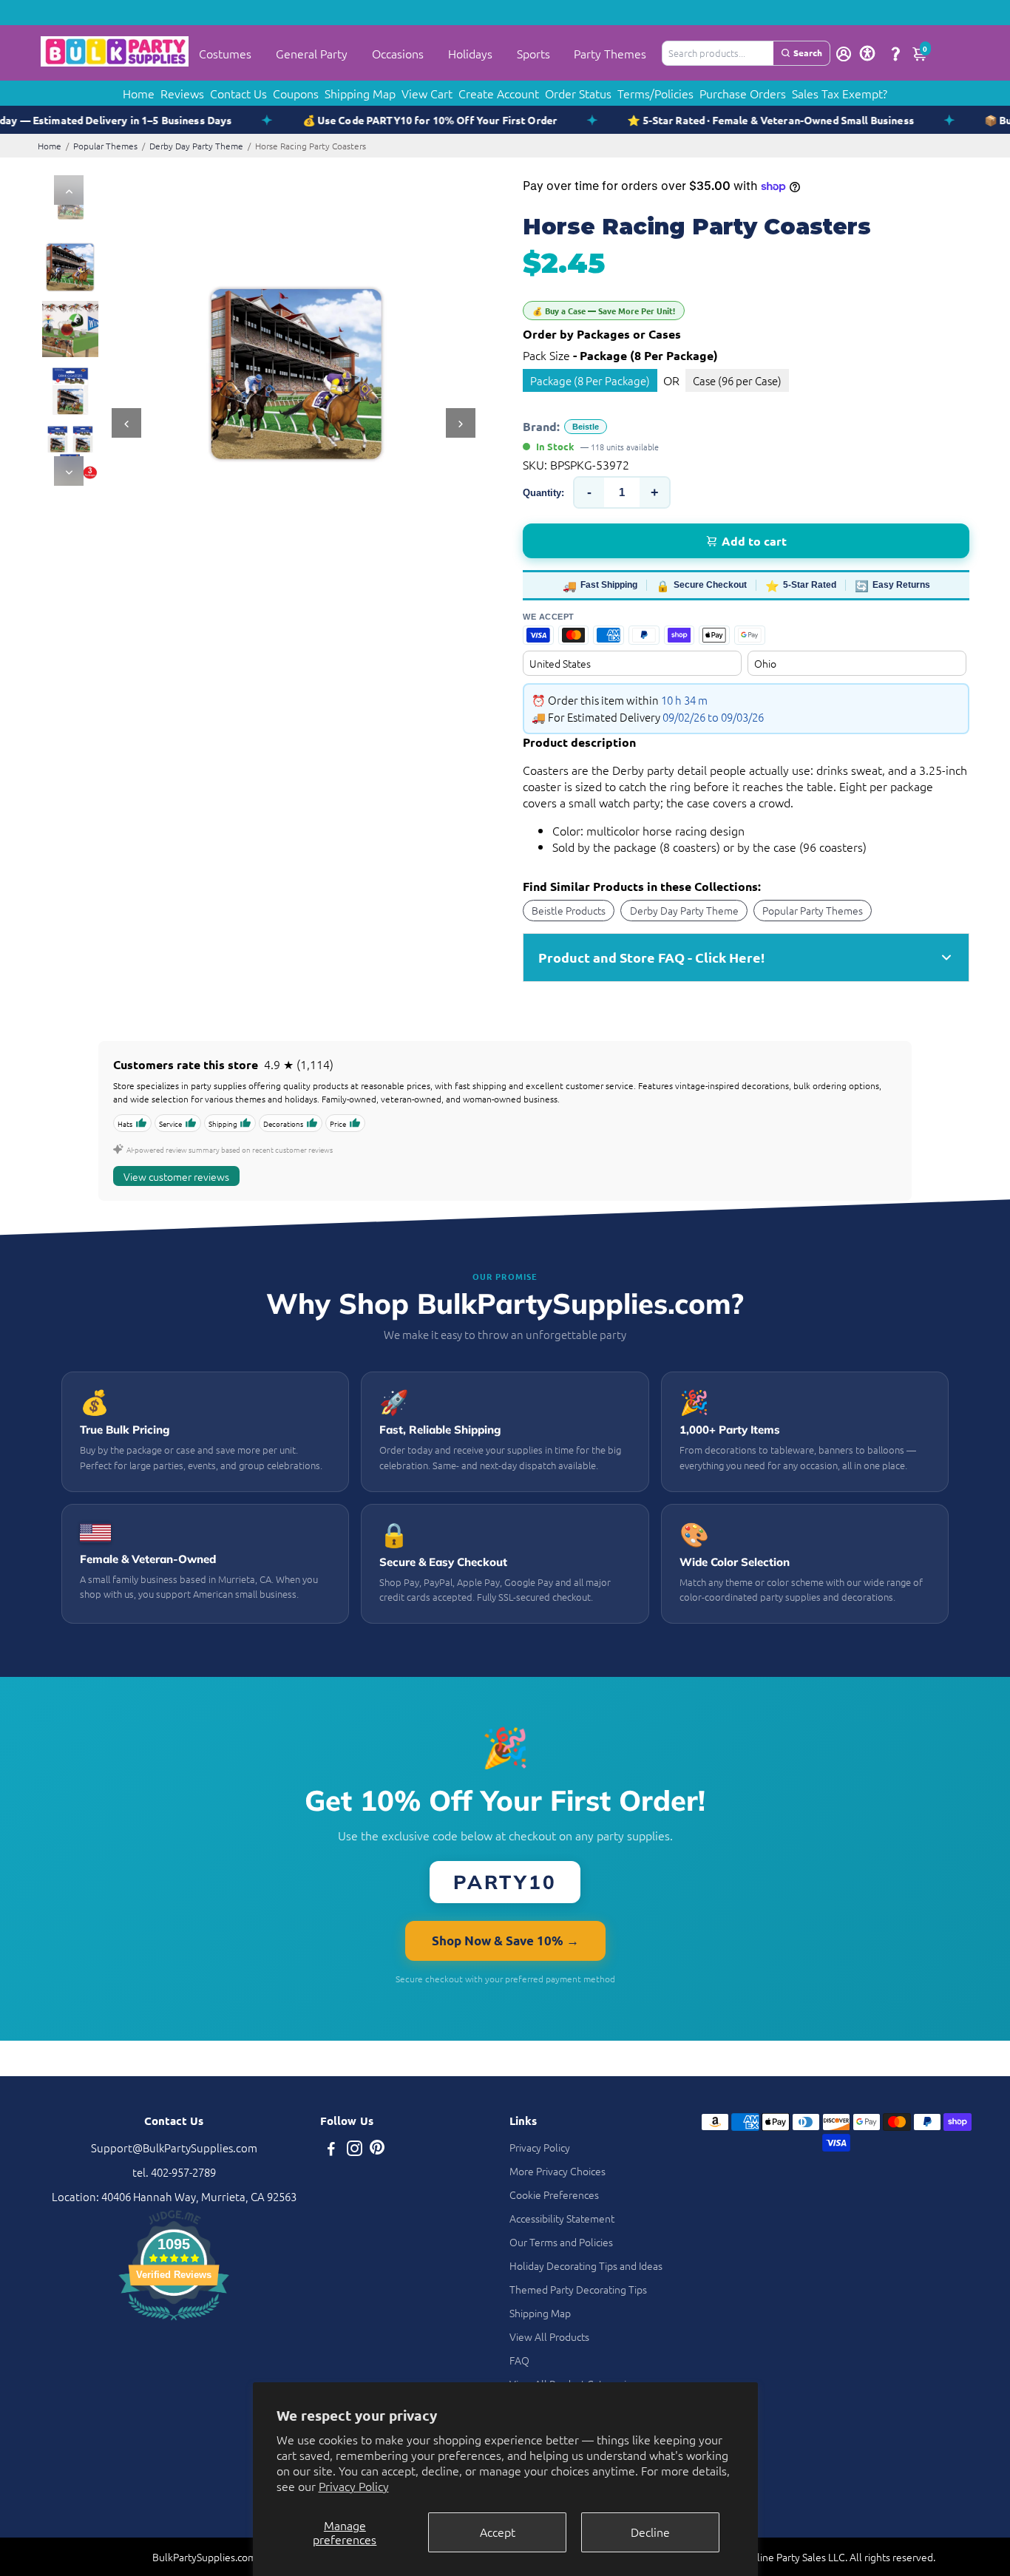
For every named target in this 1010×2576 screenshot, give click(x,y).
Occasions (398, 53)
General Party (312, 53)
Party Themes (610, 53)
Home (139, 93)
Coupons (296, 93)
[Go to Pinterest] (377, 2150)
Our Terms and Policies (561, 2242)
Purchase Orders (743, 93)
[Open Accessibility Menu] (867, 53)
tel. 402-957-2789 (174, 2172)
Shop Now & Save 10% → (505, 1941)
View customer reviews (176, 1176)
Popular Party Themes (813, 910)
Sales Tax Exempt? (840, 93)
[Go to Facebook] (331, 2150)
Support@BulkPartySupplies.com (174, 2148)
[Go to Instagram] (355, 2150)
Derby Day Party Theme (196, 146)
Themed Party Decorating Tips (578, 2289)
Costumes (225, 53)
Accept (498, 2532)
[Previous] (69, 190)
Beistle (586, 427)
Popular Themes (105, 146)
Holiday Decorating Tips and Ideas (586, 2265)
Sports (533, 53)
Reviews (182, 93)
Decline (650, 2532)
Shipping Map (360, 93)
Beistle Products (569, 910)
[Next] (69, 471)
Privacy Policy (354, 2486)
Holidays (470, 53)
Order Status (578, 93)
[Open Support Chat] (895, 53)
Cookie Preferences (554, 2194)
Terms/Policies (655, 93)
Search (808, 52)
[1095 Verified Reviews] (174, 2322)
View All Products (549, 2336)
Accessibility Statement (562, 2218)
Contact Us (238, 93)
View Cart (427, 93)
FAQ (519, 2360)
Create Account (499, 93)
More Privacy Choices (557, 2171)
